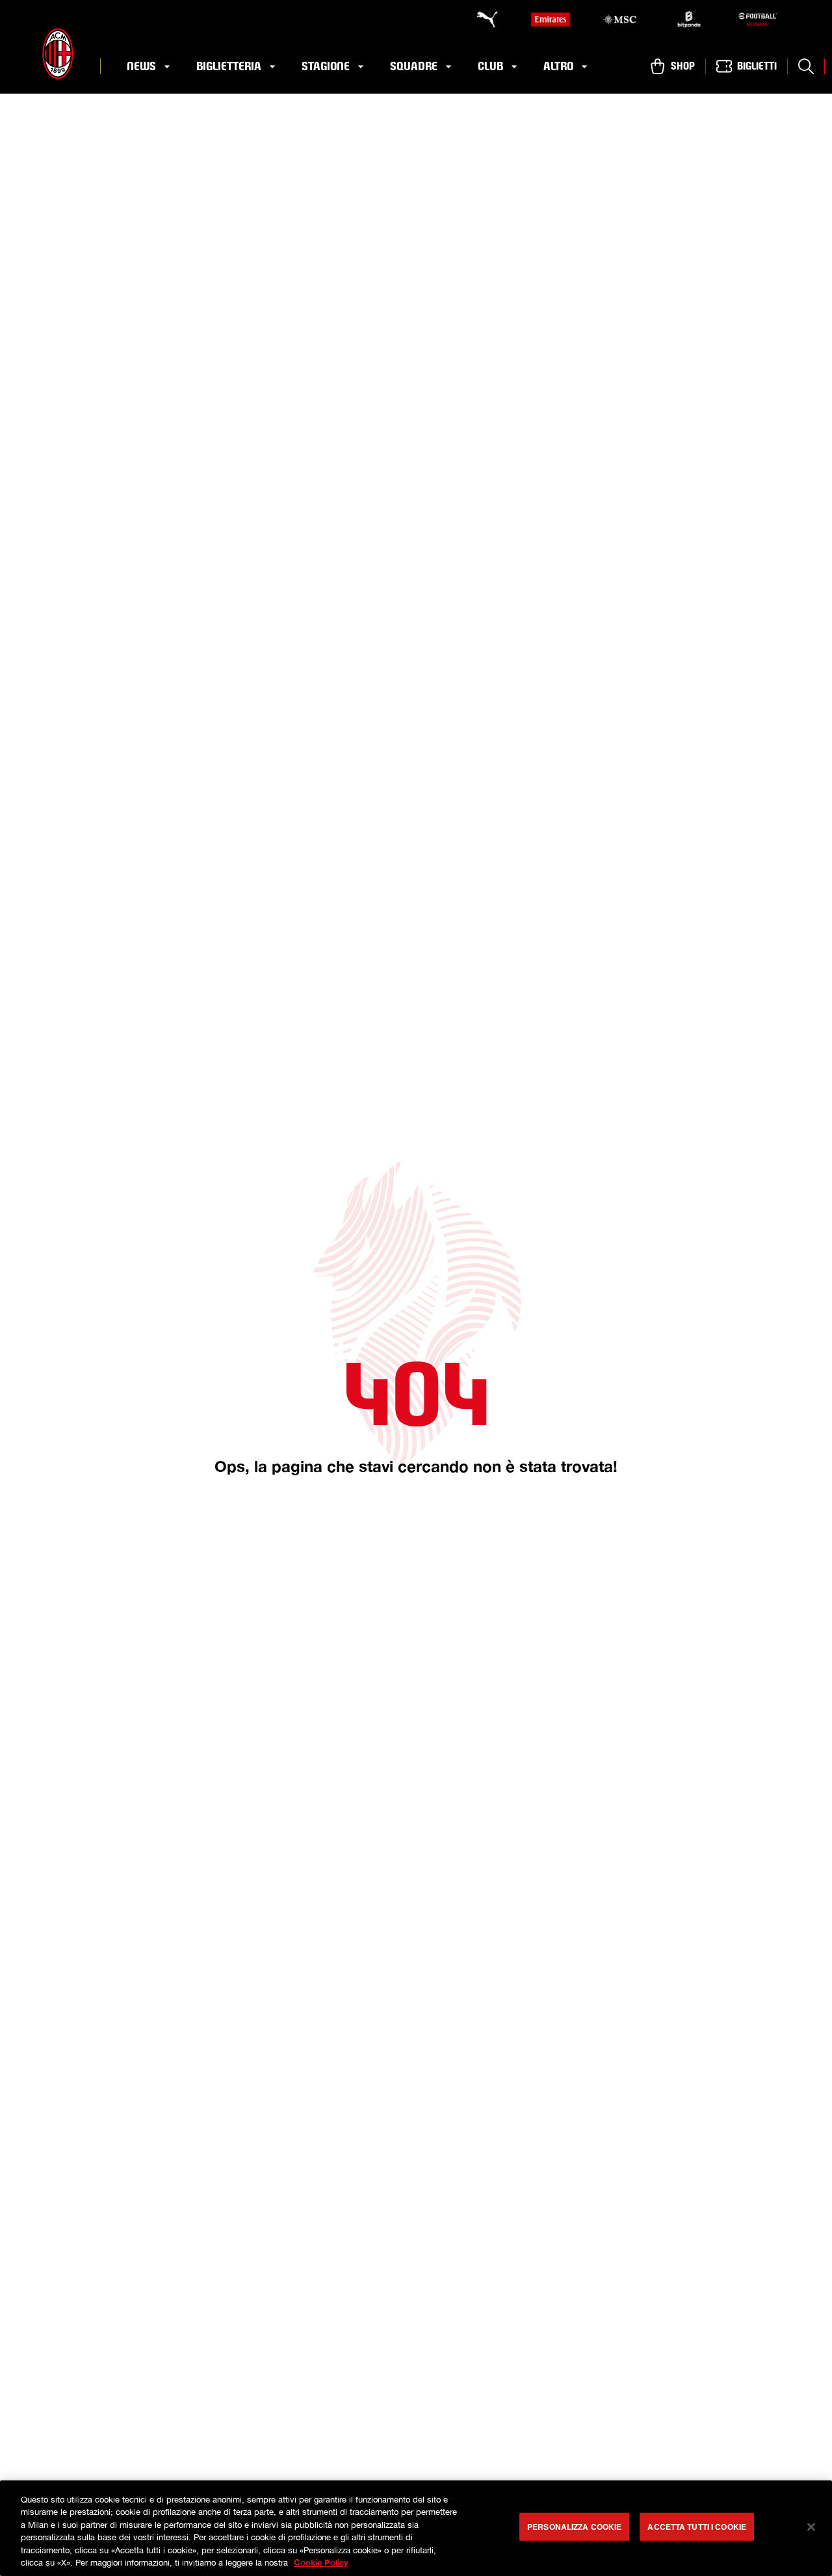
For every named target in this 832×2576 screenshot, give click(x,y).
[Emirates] (551, 20)
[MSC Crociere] (619, 20)
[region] (416, 2528)
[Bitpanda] (689, 20)
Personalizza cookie (574, 2527)
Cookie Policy (321, 2562)
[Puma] (481, 20)
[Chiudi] (811, 2527)
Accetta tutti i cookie (697, 2527)
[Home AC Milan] (58, 54)
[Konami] (758, 20)
